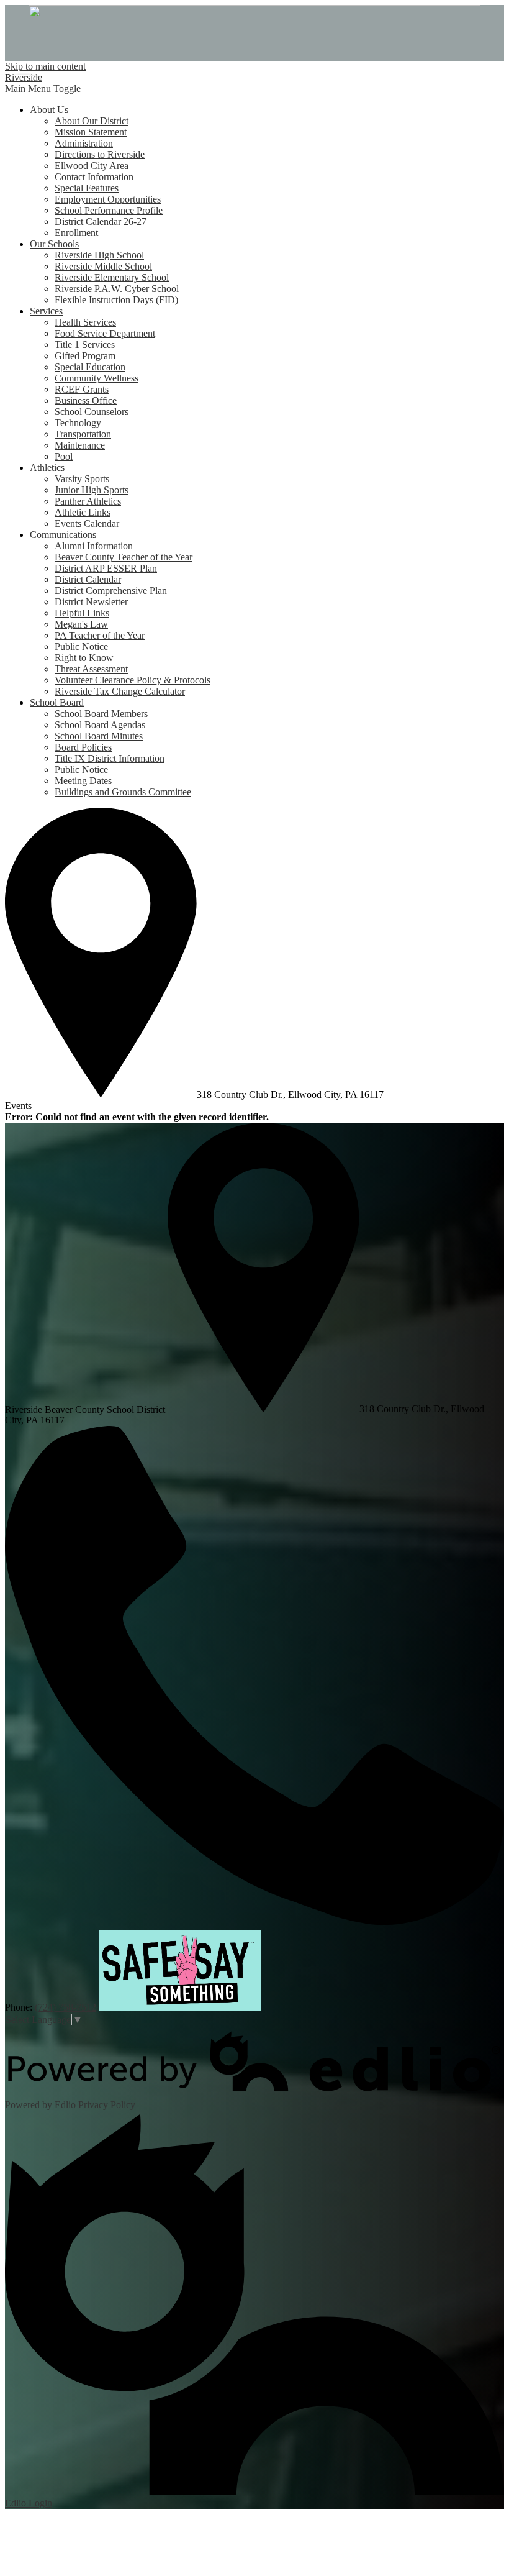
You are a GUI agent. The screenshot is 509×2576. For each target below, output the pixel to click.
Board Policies (83, 747)
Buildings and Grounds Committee (123, 792)
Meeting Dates (83, 781)
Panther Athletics (88, 501)
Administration (84, 143)
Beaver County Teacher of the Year (124, 557)
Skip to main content (45, 66)
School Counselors (92, 412)
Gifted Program (85, 356)
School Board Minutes (99, 736)
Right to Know (84, 658)
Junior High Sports (92, 490)
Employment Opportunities (108, 199)
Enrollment (76, 233)
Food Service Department (105, 333)
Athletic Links (83, 512)
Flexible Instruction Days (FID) (116, 300)
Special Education (90, 367)
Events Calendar (87, 523)
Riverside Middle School (103, 266)
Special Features (87, 188)
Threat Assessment (91, 669)
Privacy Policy (107, 2105)
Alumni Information (94, 546)
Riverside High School (99, 255)
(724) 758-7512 (65, 2007)
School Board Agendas (100, 725)
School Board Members (101, 714)
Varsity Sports (82, 479)
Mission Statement (91, 132)
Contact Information (94, 177)
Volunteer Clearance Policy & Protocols (133, 680)
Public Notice (81, 646)
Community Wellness (97, 378)
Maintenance (80, 445)
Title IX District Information (110, 758)
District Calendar (88, 579)
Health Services (85, 322)
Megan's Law (81, 624)
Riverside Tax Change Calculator (120, 691)
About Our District (92, 121)
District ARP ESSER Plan (106, 568)
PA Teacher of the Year (100, 635)
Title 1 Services (85, 345)
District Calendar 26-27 (101, 222)
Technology (78, 423)
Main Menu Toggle (43, 89)
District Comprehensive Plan (111, 591)
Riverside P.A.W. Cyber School (117, 289)
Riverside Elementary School (112, 277)
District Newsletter (91, 602)
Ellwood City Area (92, 166)
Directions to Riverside (100, 154)
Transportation (83, 434)
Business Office (86, 400)
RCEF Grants (82, 389)
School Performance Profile (109, 210)
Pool (64, 456)
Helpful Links (82, 613)
